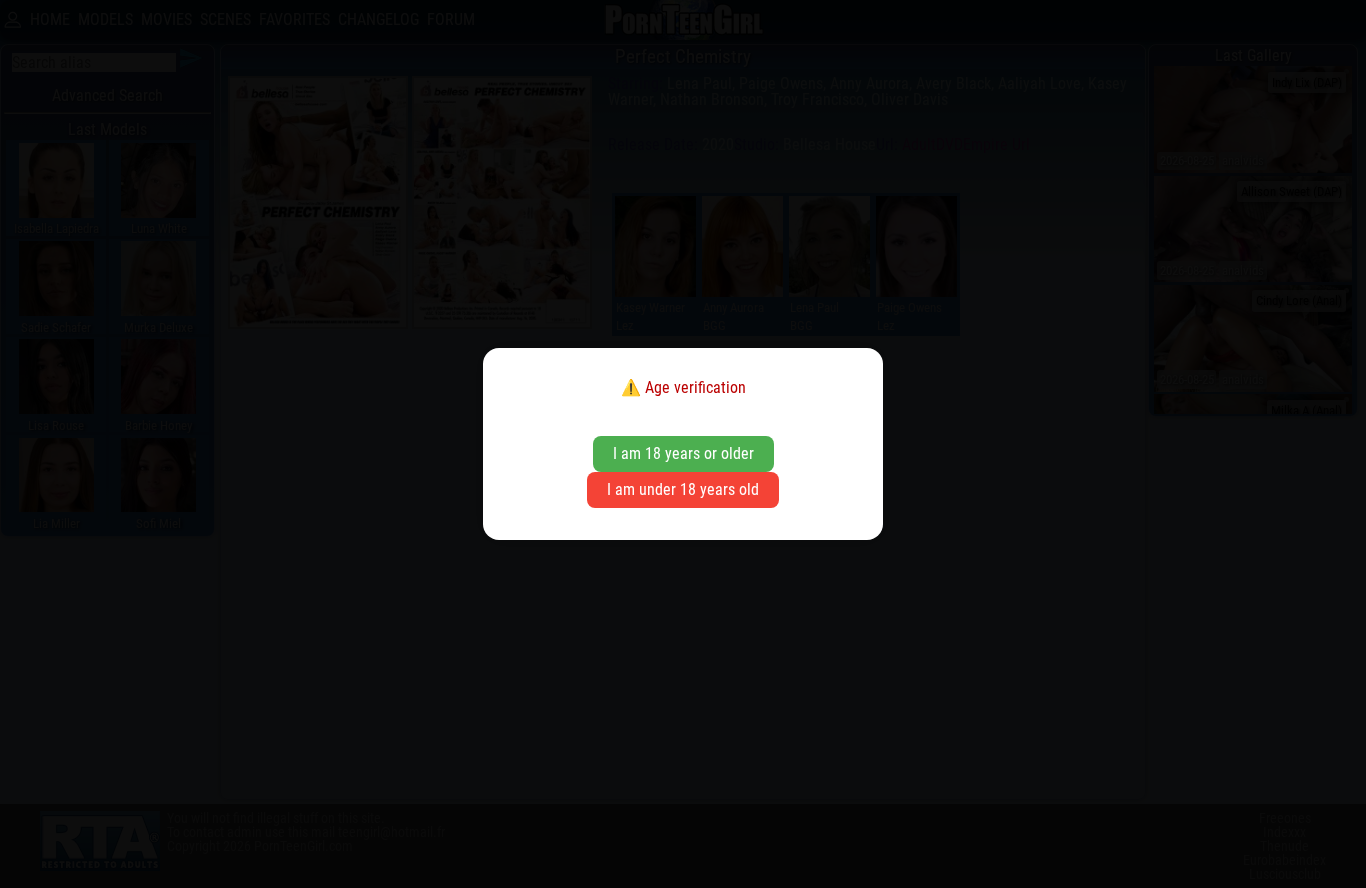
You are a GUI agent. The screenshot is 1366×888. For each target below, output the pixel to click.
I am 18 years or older (683, 453)
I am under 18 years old (683, 489)
